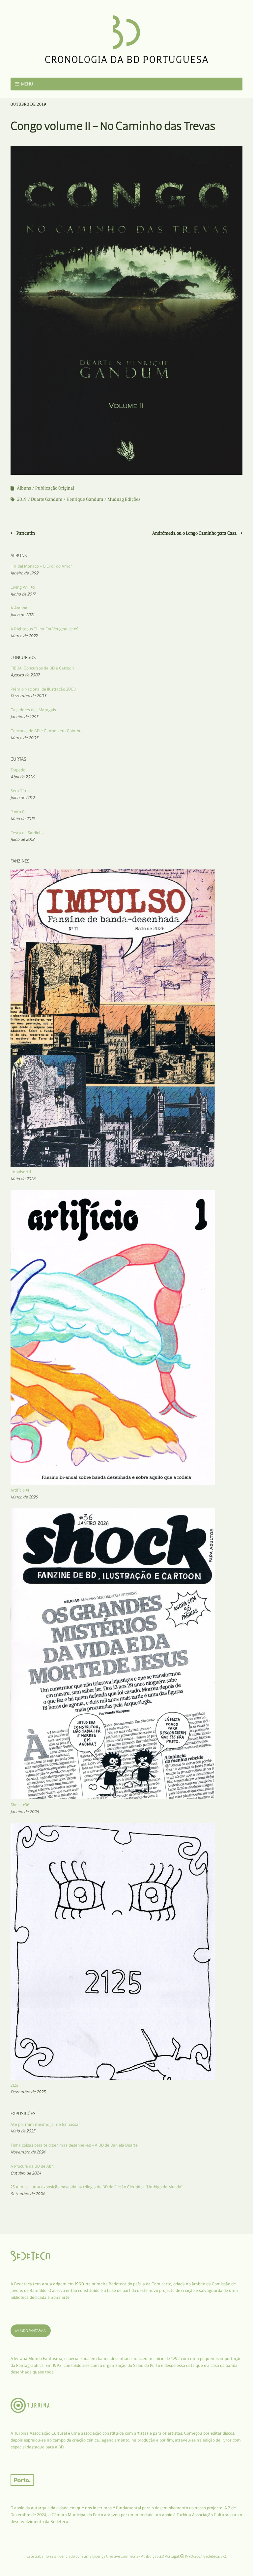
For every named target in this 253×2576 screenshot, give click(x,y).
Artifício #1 (20, 1490)
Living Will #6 (23, 587)
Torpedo (18, 770)
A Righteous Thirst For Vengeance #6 (44, 629)
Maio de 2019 (23, 819)
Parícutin (26, 533)
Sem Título (21, 791)
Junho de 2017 (23, 594)
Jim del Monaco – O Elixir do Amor (41, 566)
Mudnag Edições (124, 499)
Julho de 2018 (22, 839)
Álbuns (24, 488)
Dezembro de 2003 (28, 696)
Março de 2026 (24, 1497)
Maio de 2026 (23, 1179)
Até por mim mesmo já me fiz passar (45, 2124)
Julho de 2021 (22, 615)
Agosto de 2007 (25, 675)
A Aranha (19, 608)
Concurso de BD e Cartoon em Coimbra (47, 731)
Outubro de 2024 (26, 2173)
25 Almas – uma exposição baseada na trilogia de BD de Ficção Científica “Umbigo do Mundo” (97, 2187)
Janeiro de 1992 (24, 573)
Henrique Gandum (85, 499)
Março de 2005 (24, 738)
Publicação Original (55, 488)
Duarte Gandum (47, 499)
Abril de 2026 (23, 777)
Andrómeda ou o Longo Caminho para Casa (194, 533)
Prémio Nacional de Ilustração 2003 (43, 689)
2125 (14, 2085)
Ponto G (18, 812)
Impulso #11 (21, 1172)
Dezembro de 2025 (28, 2092)
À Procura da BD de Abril (33, 2166)
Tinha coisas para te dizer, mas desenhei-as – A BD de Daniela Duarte (74, 2145)
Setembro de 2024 (28, 2194)
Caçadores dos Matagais (33, 710)
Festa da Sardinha (27, 833)
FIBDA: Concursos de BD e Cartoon (42, 668)
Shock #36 (20, 1805)
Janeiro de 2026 (25, 1812)
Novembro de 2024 (28, 2152)
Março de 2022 (24, 636)
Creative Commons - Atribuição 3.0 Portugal (142, 2556)
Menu (27, 84)
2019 (22, 499)
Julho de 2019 (23, 798)
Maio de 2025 (23, 2131)
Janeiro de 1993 (24, 717)
